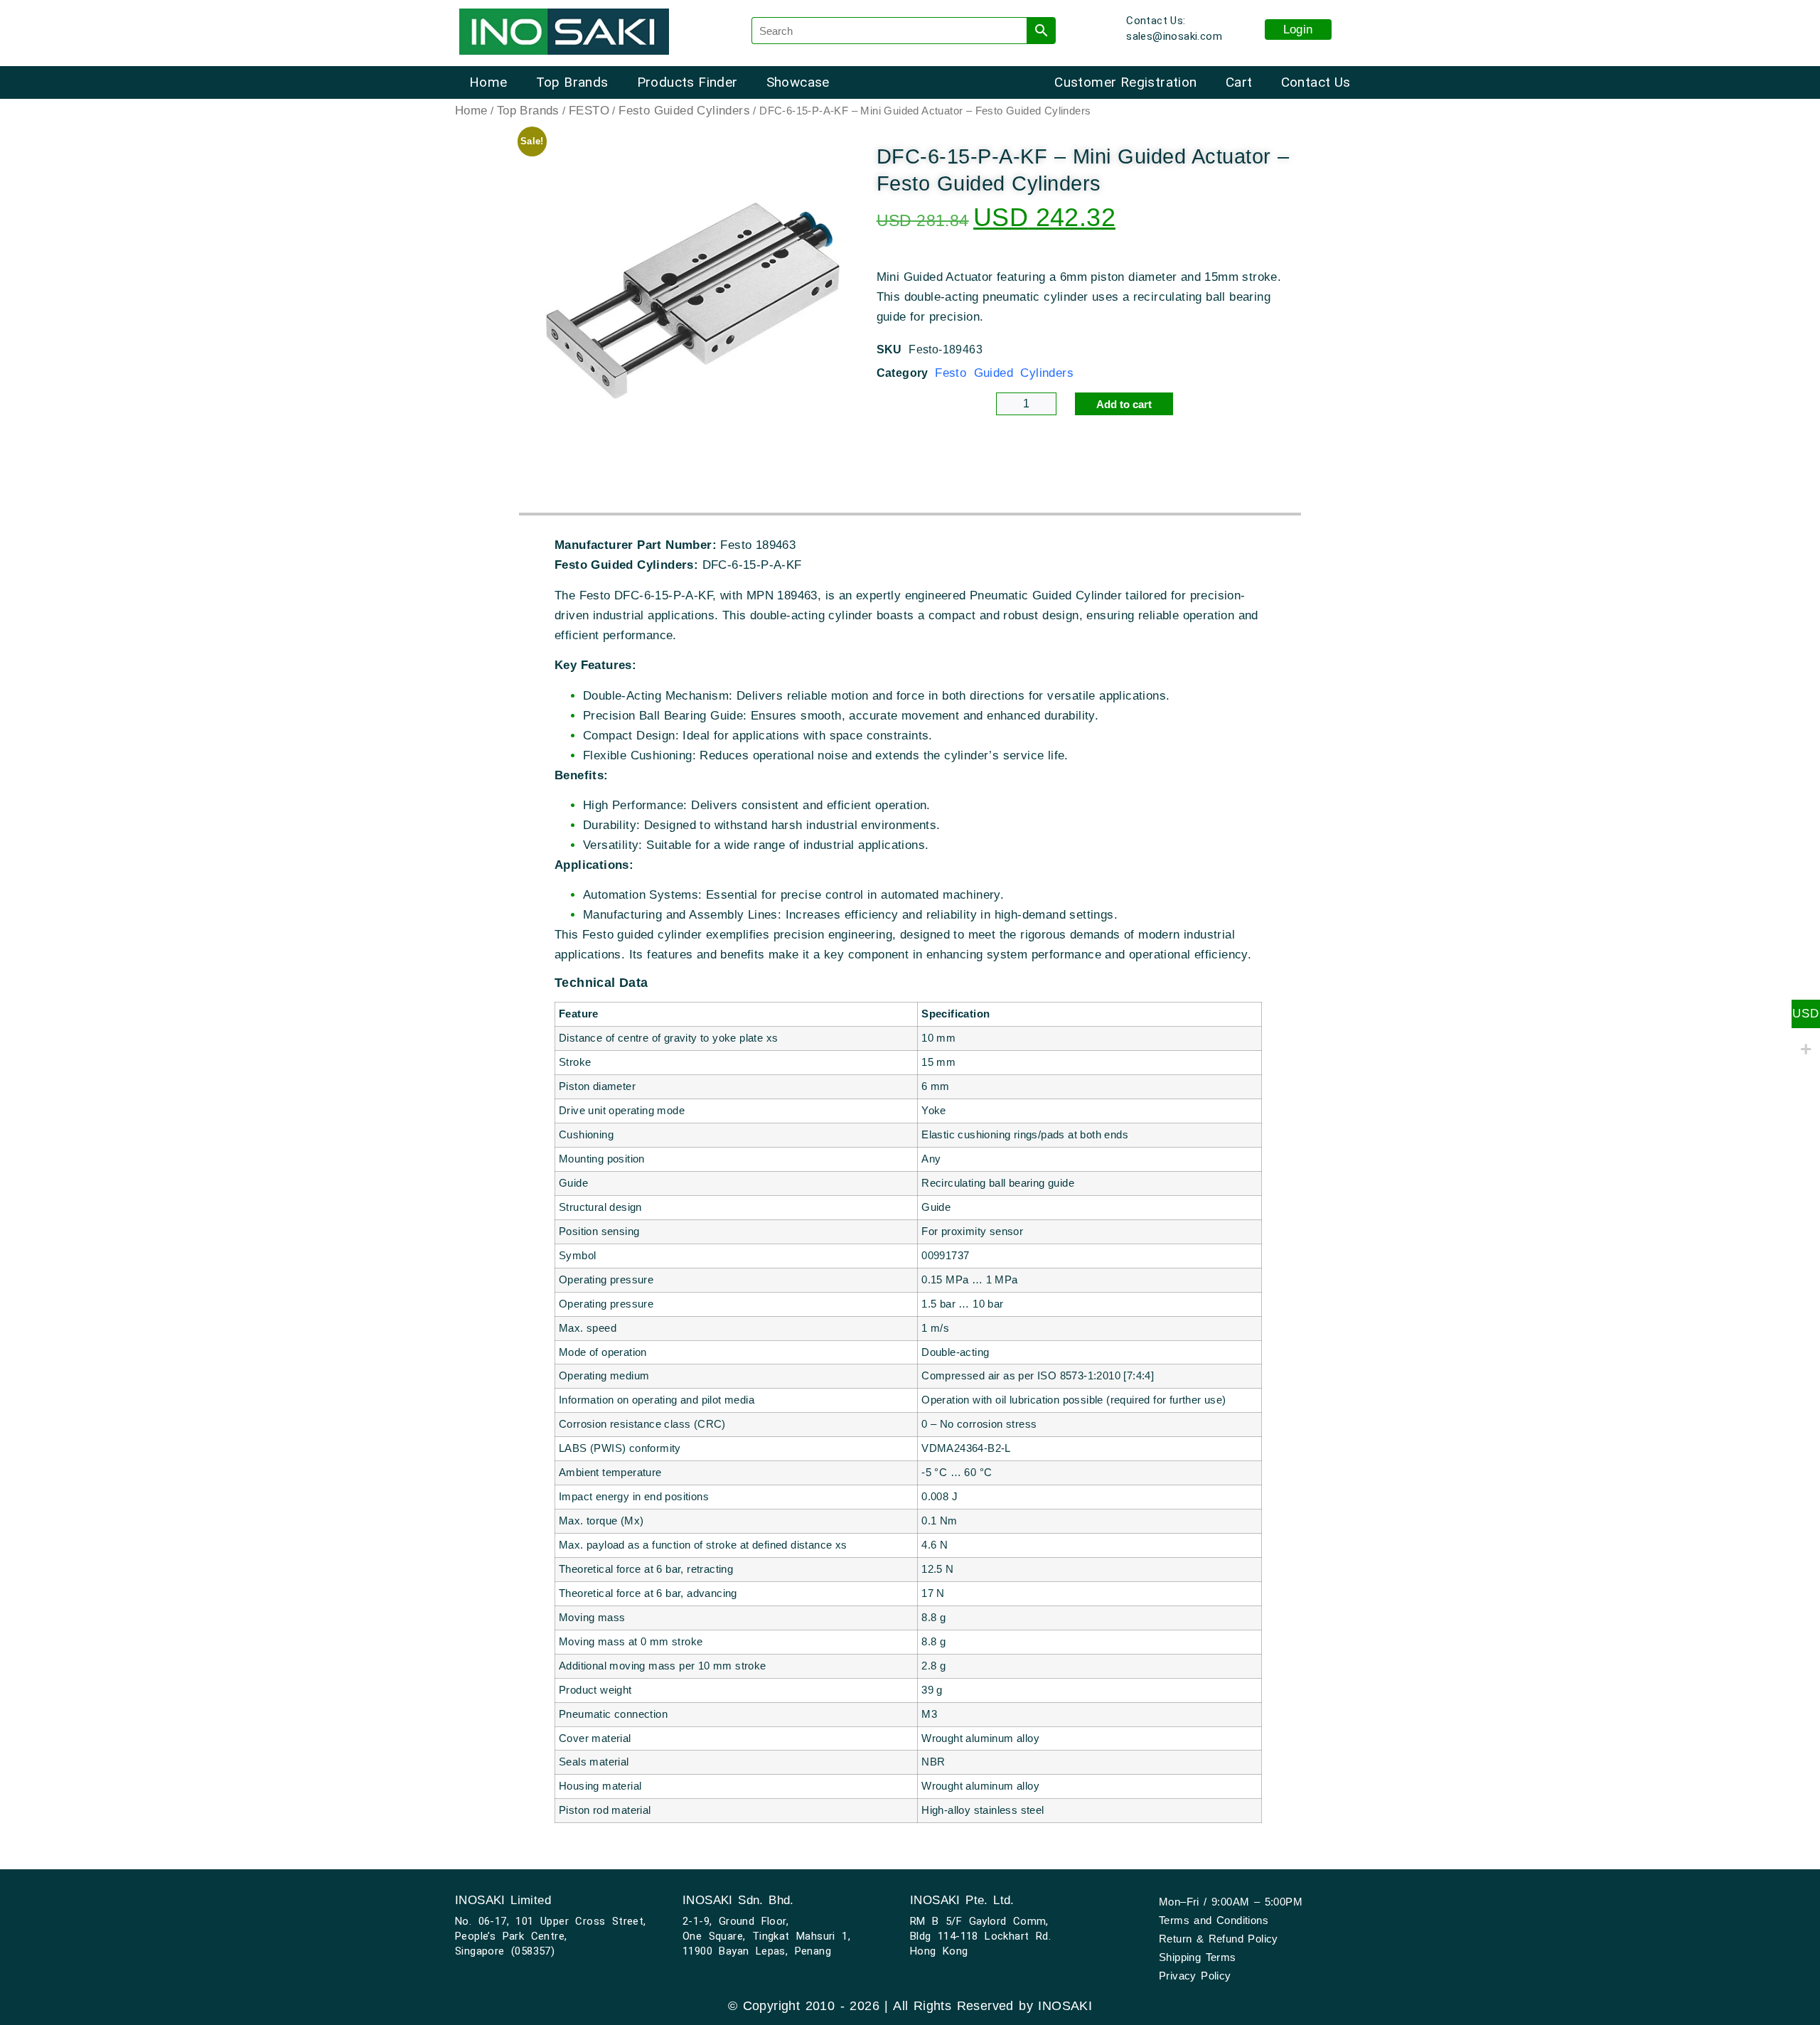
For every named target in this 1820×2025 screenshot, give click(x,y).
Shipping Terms (1198, 1957)
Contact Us (1316, 82)
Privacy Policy (1195, 1976)
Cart (1239, 82)
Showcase (798, 82)
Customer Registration (1125, 82)
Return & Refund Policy (1219, 1939)
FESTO (589, 111)
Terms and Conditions (1214, 1920)
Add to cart (1124, 404)
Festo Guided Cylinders (684, 111)
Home (488, 82)
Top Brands (572, 82)
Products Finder (687, 82)
